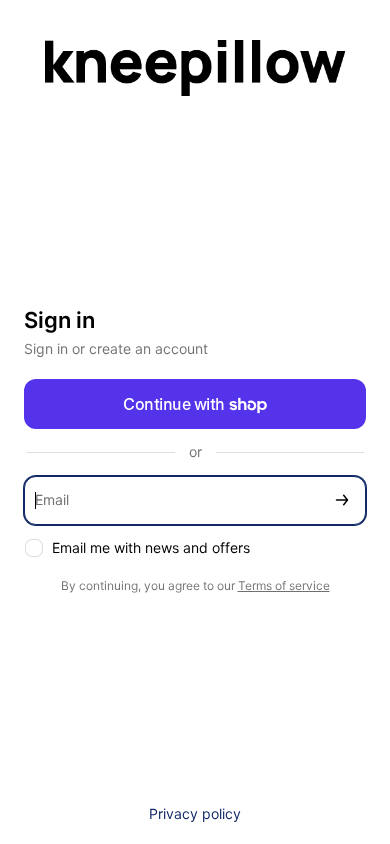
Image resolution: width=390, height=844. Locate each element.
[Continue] (342, 500)
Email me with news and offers (151, 547)
